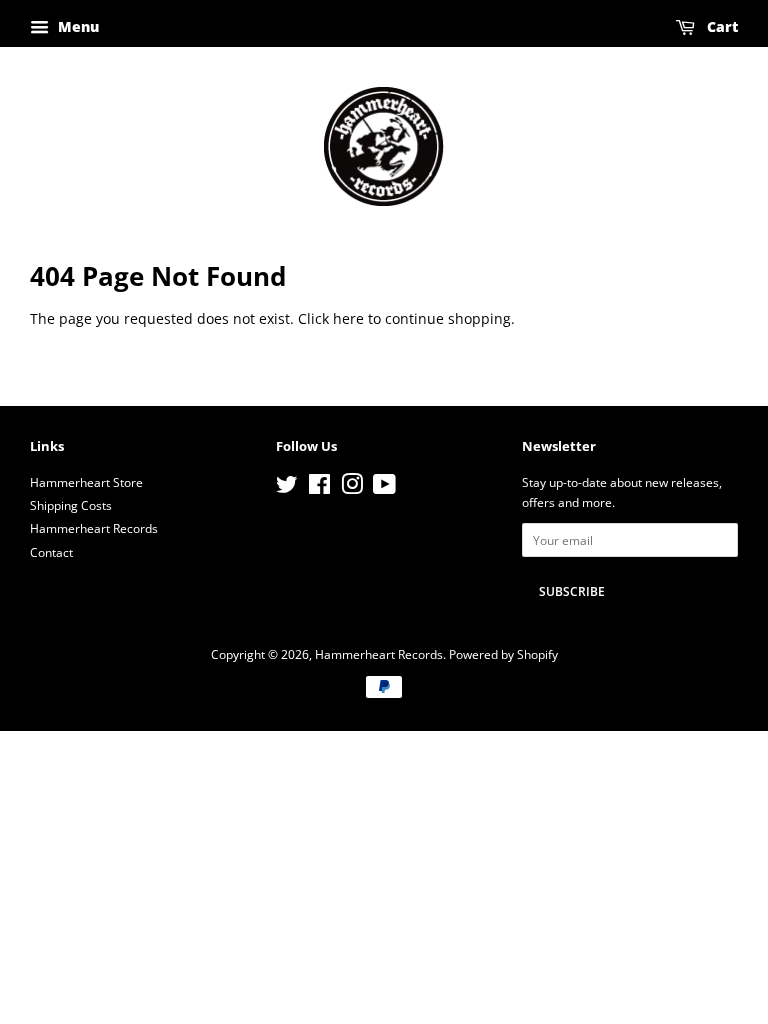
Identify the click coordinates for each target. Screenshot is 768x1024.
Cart (720, 26)
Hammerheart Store (86, 482)
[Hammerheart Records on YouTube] (384, 488)
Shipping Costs (71, 505)
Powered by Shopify (503, 654)
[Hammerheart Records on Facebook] (319, 488)
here (348, 318)
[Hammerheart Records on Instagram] (352, 488)
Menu (76, 26)
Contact (51, 552)
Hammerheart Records (94, 528)
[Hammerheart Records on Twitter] (287, 488)
